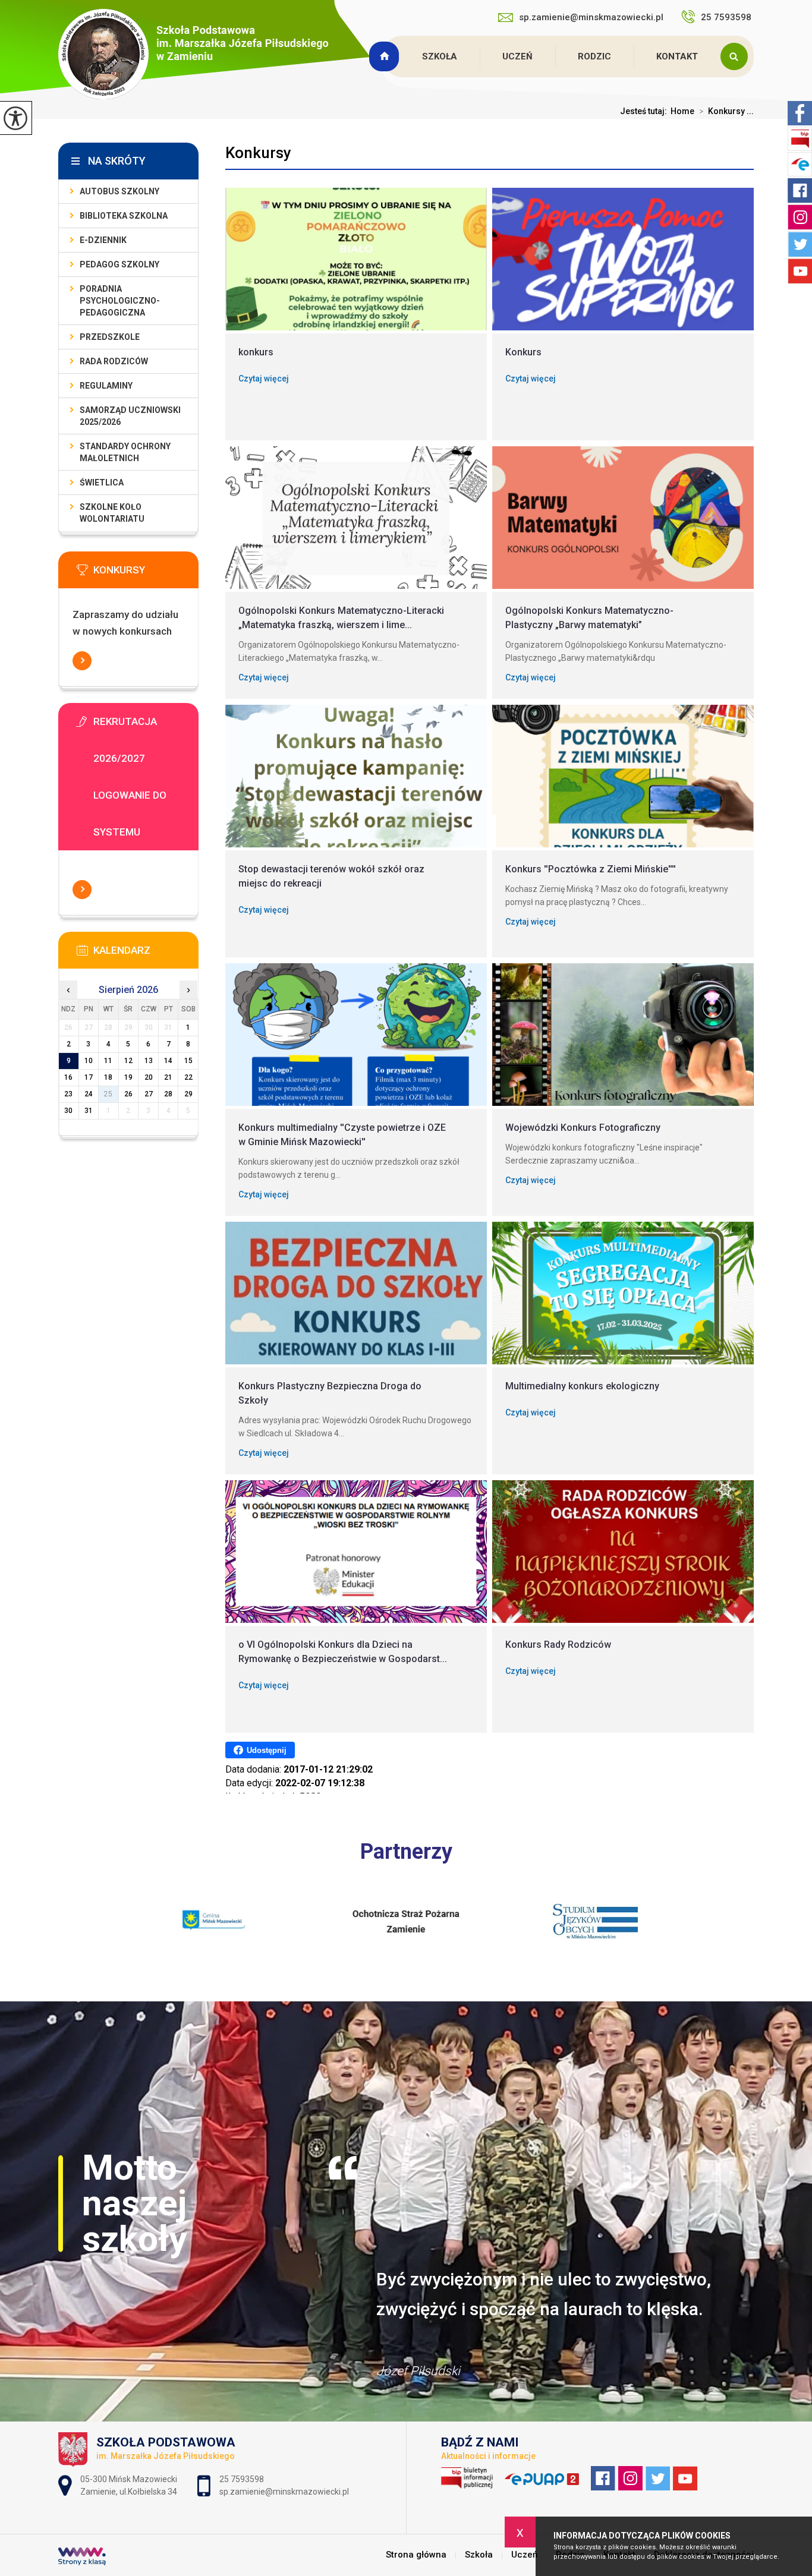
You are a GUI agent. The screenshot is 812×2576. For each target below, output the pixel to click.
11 (108, 1061)
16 (68, 1077)
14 (168, 1061)
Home (682, 111)
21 (168, 1077)
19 (128, 1077)
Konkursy (258, 153)
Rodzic (594, 56)
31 (89, 1111)
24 (89, 1094)
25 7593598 (727, 17)
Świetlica (102, 483)
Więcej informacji (82, 661)
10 (89, 1061)
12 (128, 1061)
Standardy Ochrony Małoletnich (125, 452)
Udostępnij (267, 1750)
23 (68, 1094)
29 (188, 1094)
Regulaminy (106, 386)
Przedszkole (110, 337)
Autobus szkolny (119, 191)
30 (68, 1111)
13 (149, 1061)
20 (149, 1077)
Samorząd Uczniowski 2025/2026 (130, 416)
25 (108, 1094)
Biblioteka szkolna (124, 216)
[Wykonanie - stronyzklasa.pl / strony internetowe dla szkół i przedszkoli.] (82, 2558)
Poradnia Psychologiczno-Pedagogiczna (120, 301)
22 (188, 1077)
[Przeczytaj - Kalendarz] (146, 954)
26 (128, 1094)
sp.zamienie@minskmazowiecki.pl (591, 17)
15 (188, 1061)
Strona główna (386, 56)
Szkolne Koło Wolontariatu (112, 513)
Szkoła (440, 56)
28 (168, 1094)
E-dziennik (103, 240)
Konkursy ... (726, 111)
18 (108, 1077)
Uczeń (517, 56)
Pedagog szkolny (119, 264)
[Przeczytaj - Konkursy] (146, 573)
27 (149, 1094)
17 (89, 1077)
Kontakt (677, 56)
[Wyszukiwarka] (737, 56)
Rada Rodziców (114, 361)
